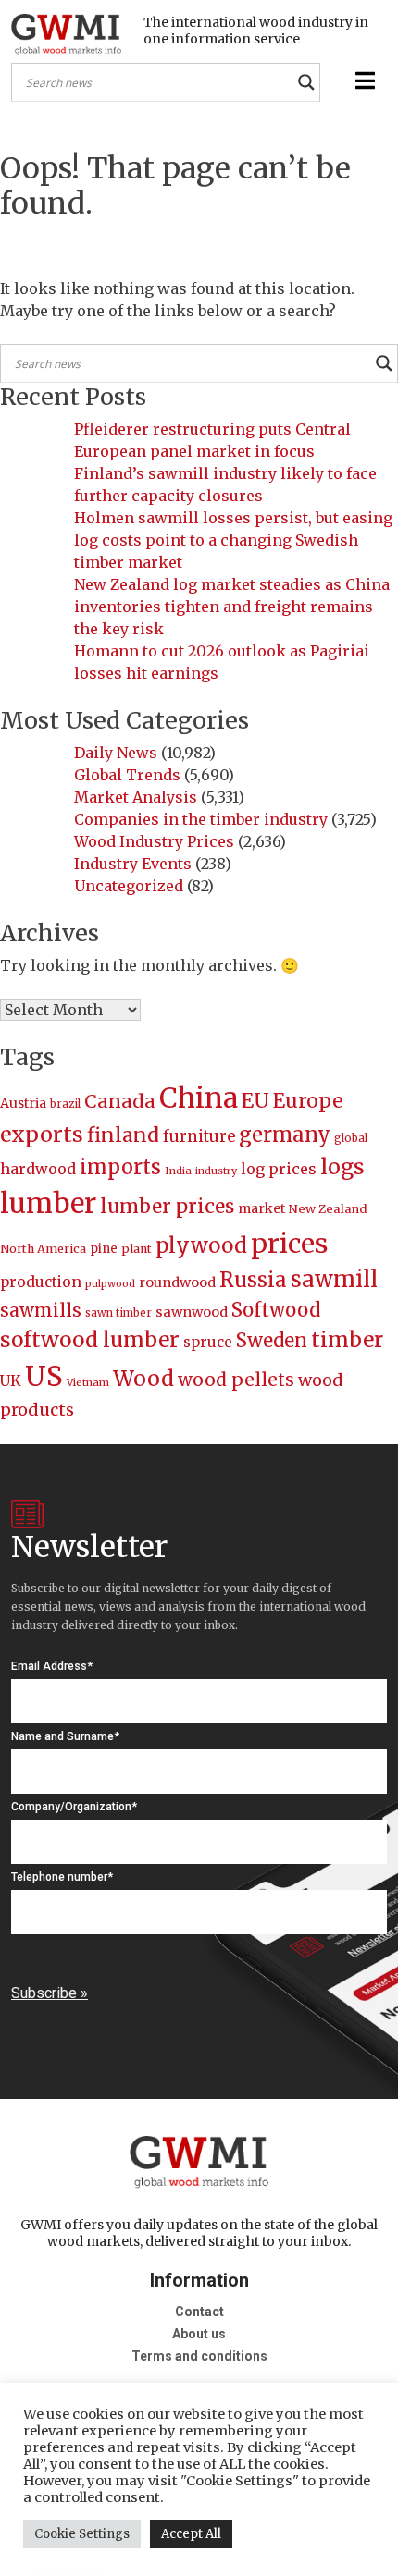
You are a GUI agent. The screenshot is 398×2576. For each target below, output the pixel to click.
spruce (208, 1342)
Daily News (116, 753)
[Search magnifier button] (306, 82)
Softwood (276, 1310)
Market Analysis (136, 797)
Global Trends (127, 775)
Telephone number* (62, 1877)
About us (199, 2334)
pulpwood (110, 1284)
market (261, 1208)
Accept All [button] (191, 2534)
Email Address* (52, 1666)
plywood (201, 1245)
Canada (120, 1101)
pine (104, 1249)
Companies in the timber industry (201, 819)
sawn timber (118, 1313)
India (178, 1171)
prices (289, 1244)
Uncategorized (129, 886)
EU (255, 1101)
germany (285, 1135)
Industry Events (133, 864)
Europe (308, 1101)
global (351, 1138)
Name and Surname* (65, 1736)
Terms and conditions (199, 2356)
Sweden (272, 1340)
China (199, 1098)
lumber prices (167, 1206)
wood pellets (236, 1380)
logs (342, 1166)
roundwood (177, 1282)
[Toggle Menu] (363, 81)
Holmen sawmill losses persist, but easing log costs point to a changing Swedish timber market (233, 540)
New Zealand (328, 1209)
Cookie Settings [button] (82, 2534)
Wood (143, 1378)
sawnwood (192, 1312)
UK (11, 1380)
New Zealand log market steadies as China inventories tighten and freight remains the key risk (232, 607)
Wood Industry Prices (154, 841)
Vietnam (88, 1382)
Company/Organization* (74, 1807)
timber (347, 1340)
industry (216, 1171)
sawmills (41, 1310)
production (41, 1282)
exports (42, 1134)
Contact (199, 2312)
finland (123, 1135)
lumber (48, 1203)
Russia (253, 1280)
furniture (199, 1137)
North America (43, 1249)
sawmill (334, 1279)
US (44, 1376)
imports (120, 1167)
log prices (279, 1169)
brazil (65, 1104)
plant (137, 1249)
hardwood (38, 1169)
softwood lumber (90, 1340)
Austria (23, 1103)
